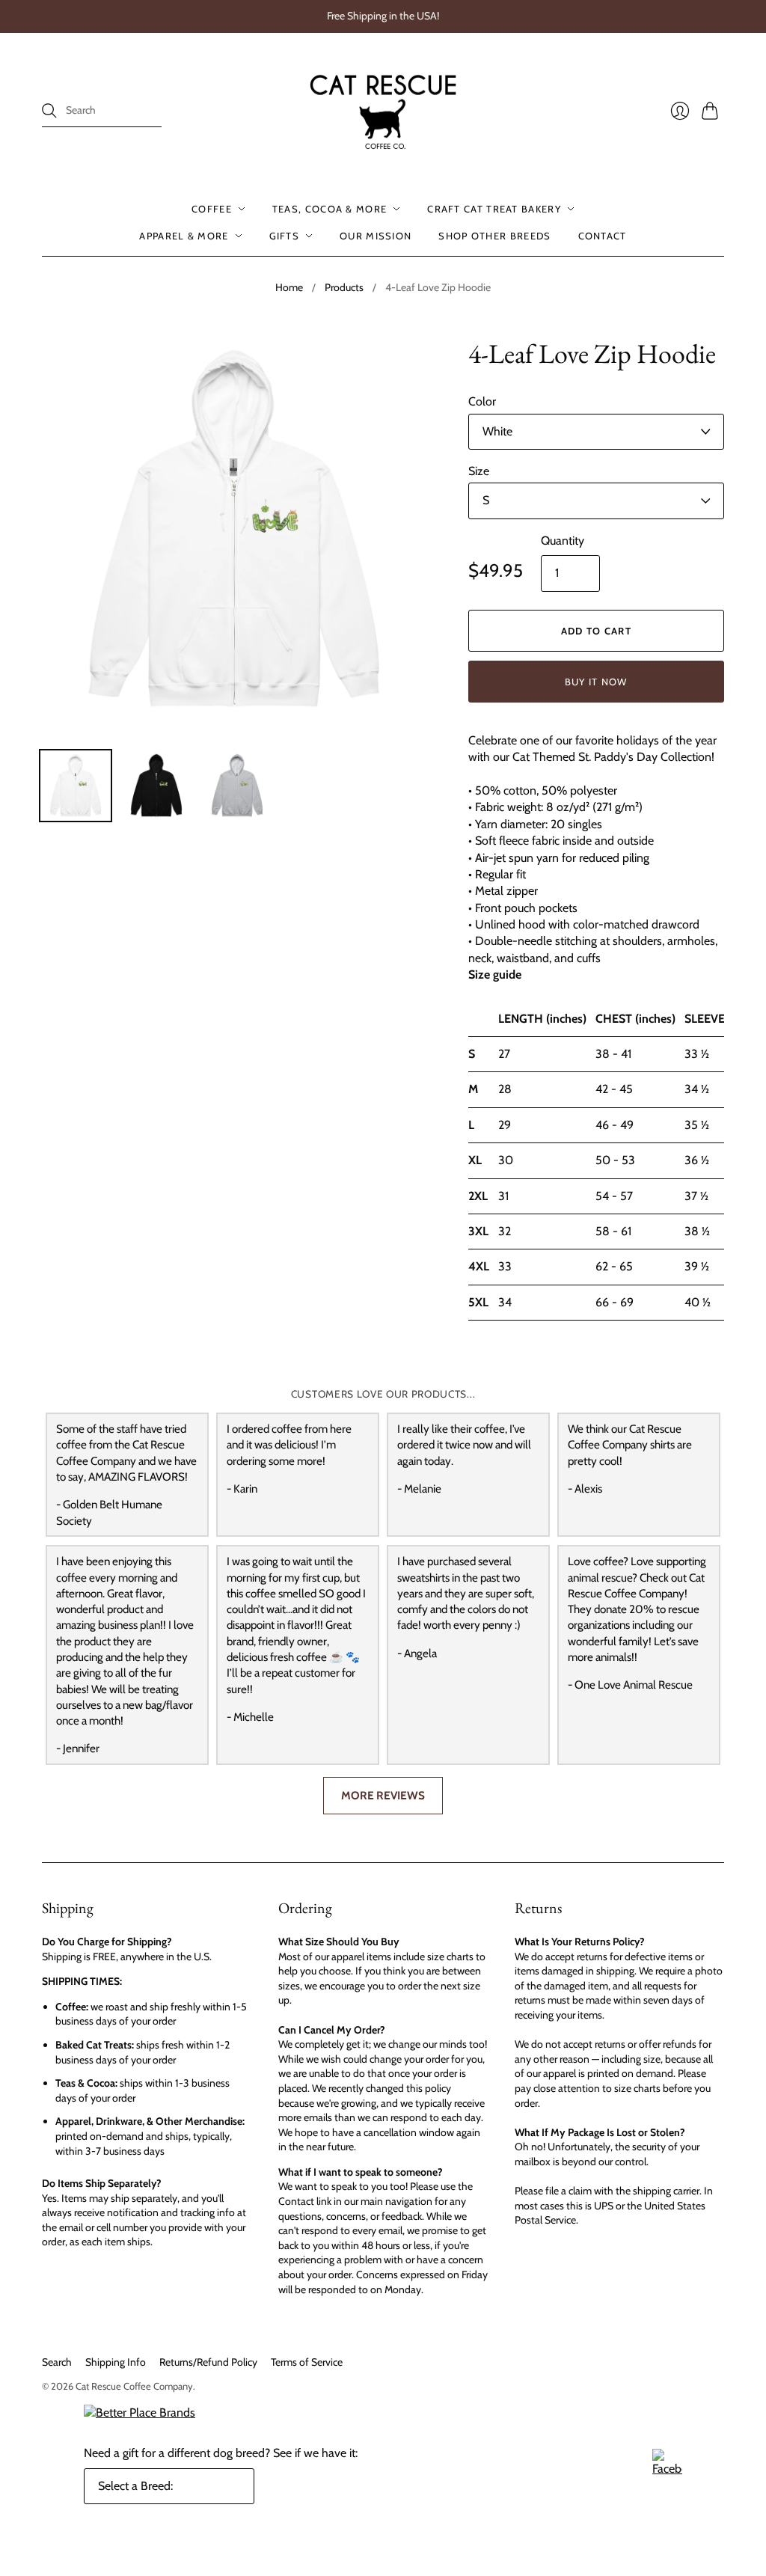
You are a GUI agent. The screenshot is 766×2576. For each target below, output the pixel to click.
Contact (603, 236)
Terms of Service (307, 2362)
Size (479, 471)
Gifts (285, 236)
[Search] (49, 111)
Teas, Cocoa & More (330, 209)
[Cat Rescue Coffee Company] (383, 111)
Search (57, 2362)
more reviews (383, 1795)
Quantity (563, 541)
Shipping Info (116, 2362)
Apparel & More (184, 236)
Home (289, 287)
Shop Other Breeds (494, 236)
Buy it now (596, 682)
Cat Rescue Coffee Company (134, 2386)
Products (344, 287)
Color (482, 401)
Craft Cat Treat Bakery (494, 209)
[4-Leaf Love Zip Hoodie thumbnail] (76, 786)
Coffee (212, 209)
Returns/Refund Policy (208, 2362)
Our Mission (376, 236)
